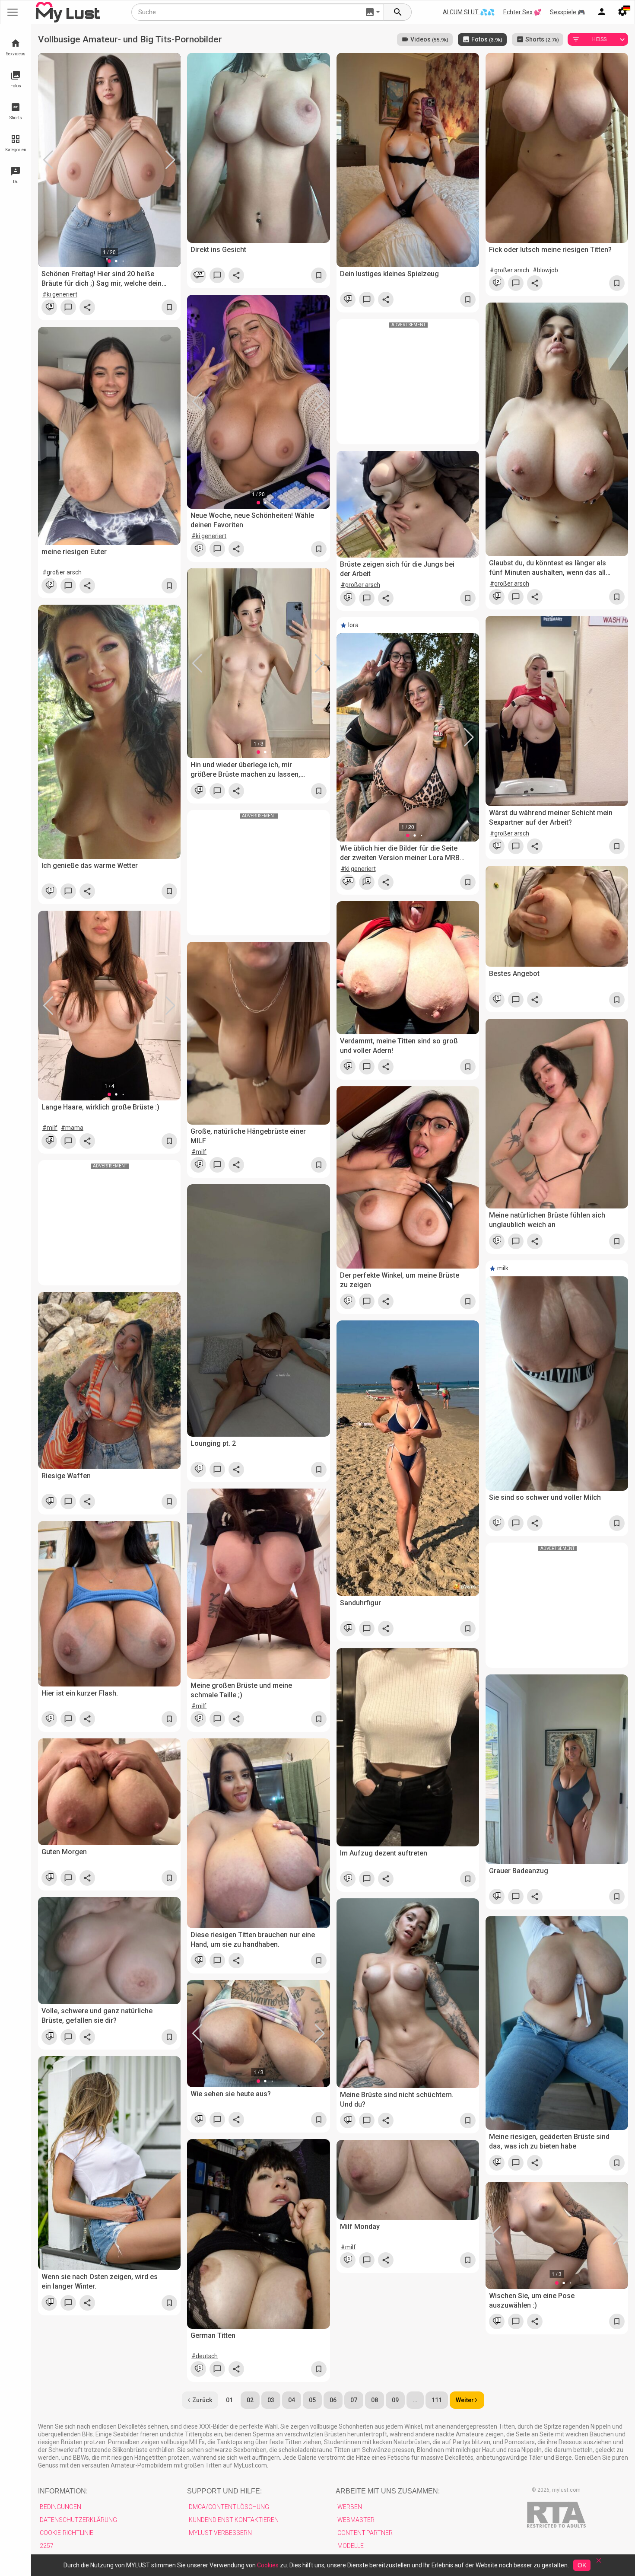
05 (312, 2400)
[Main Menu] (13, 12)
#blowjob (545, 270)
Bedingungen (60, 2507)
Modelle (351, 2546)
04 (292, 2400)
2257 (47, 2546)
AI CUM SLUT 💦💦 (469, 12)
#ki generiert (60, 294)
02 (250, 2400)
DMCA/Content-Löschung (229, 2507)
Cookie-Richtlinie (67, 2533)
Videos (429, 39)
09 (395, 2400)
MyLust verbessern (220, 2533)
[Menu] (602, 12)
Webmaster (356, 2520)
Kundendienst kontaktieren (234, 2520)
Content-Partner (365, 2533)
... (415, 2400)
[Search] (398, 12)
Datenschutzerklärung (78, 2520)
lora (353, 625)
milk (503, 1268)
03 (271, 2400)
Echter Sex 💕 (522, 12)
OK (582, 2565)
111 (437, 2400)
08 (375, 2400)
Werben (350, 2507)
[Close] (599, 2563)
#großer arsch (510, 270)
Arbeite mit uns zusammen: (388, 2491)
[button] (48, 160)
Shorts (541, 39)
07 (354, 2400)
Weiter (465, 2400)
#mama (72, 1128)
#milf (50, 1128)
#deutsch (205, 2356)
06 (333, 2400)
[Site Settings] (622, 12)
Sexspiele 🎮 (567, 12)
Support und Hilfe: (224, 2491)
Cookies (268, 2565)
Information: (63, 2491)
